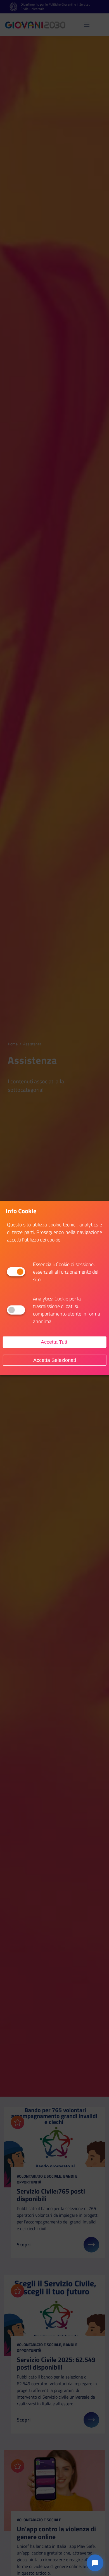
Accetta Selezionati (55, 1360)
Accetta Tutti (55, 1342)
